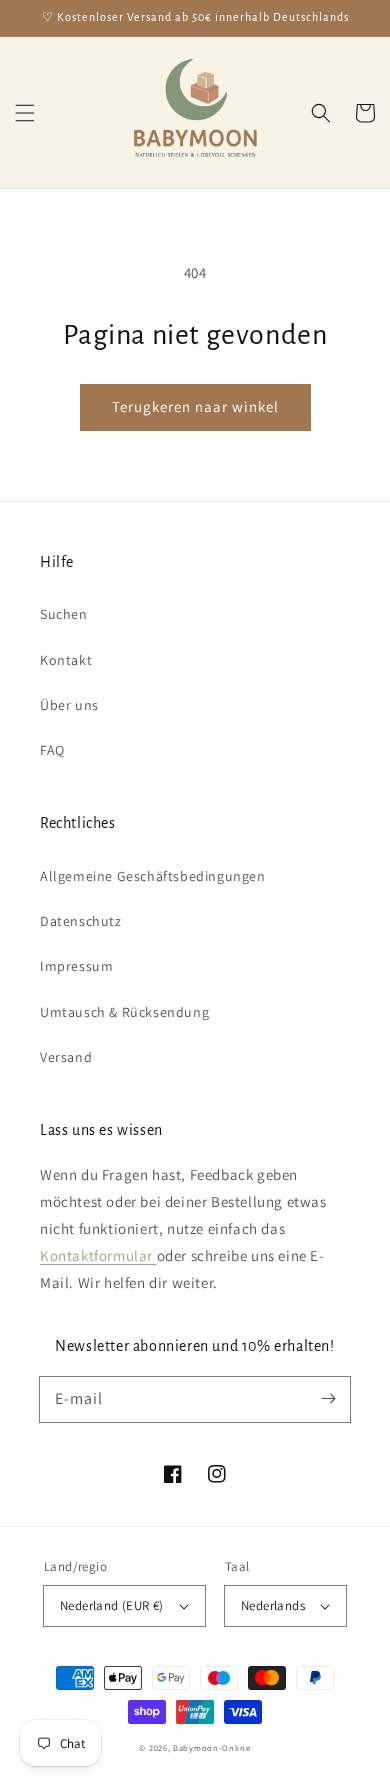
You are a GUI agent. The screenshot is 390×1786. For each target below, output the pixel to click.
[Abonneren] (328, 1399)
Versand (66, 1057)
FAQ (52, 750)
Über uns (69, 705)
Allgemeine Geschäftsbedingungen (153, 876)
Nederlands (273, 1605)
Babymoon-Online (212, 1747)
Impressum (76, 966)
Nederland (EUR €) (112, 1605)
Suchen (64, 614)
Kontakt (66, 660)
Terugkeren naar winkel (195, 406)
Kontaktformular (98, 1255)
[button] (25, 113)
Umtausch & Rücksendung (124, 1012)
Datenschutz (81, 921)
